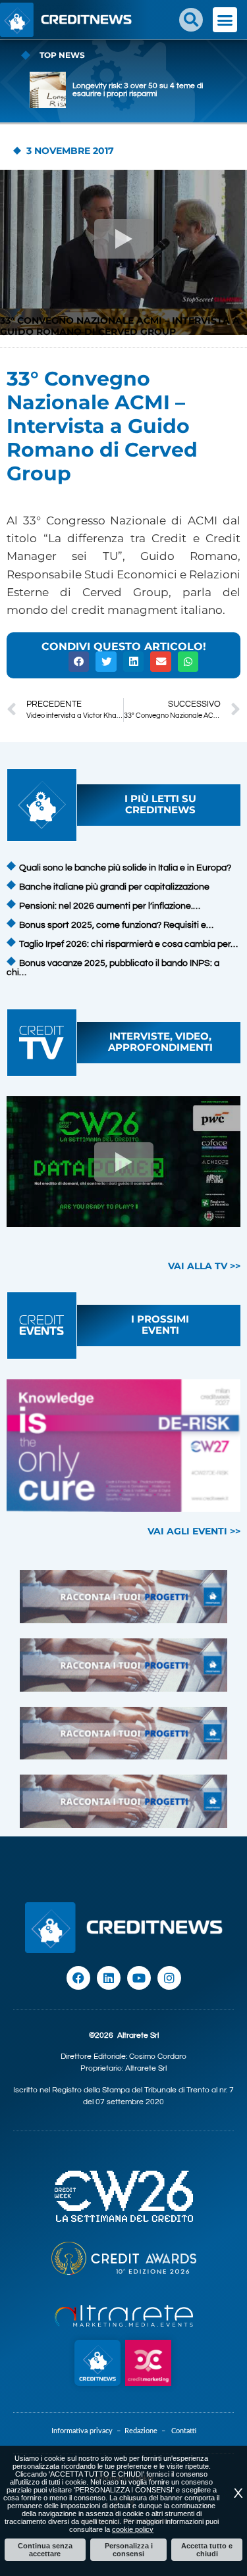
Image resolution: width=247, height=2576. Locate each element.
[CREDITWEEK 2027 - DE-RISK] (123, 1446)
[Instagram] (169, 1978)
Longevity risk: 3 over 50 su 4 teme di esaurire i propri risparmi (138, 90)
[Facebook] (78, 1978)
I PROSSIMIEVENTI (160, 1325)
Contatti (184, 2431)
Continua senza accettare (45, 2550)
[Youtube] (139, 1978)
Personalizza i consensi (129, 2550)
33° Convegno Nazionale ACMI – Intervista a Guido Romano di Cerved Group (120, 326)
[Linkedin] (109, 1978)
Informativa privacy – (88, 2431)
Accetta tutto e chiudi (207, 2550)
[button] (191, 20)
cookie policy (133, 2529)
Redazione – (148, 2431)
